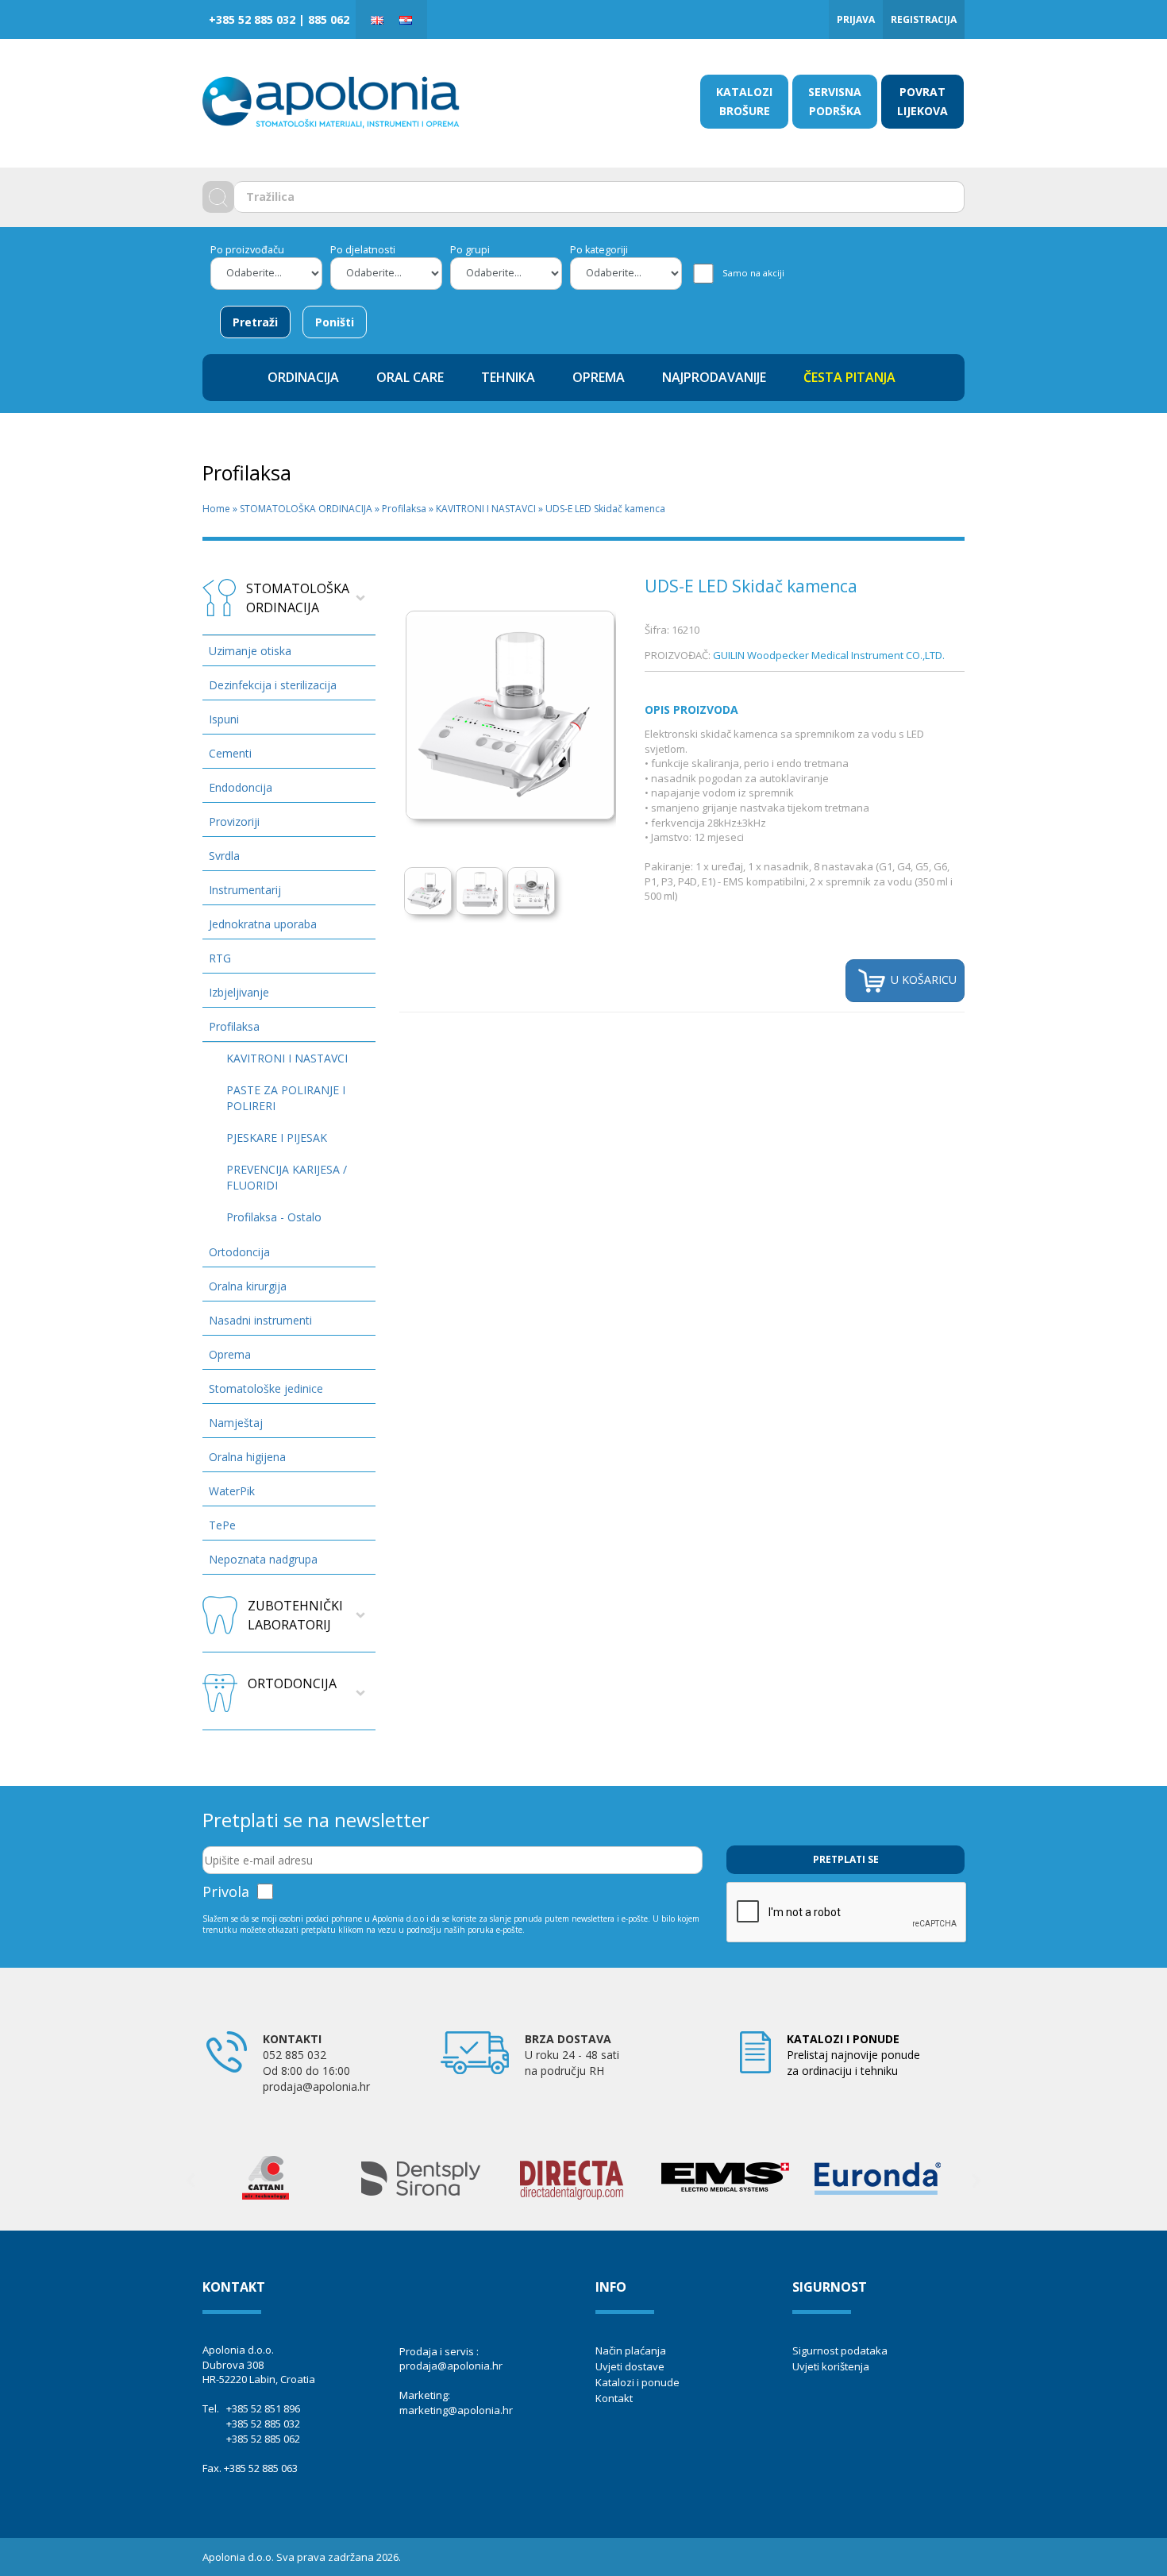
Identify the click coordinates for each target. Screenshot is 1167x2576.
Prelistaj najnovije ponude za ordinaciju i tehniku (853, 2055)
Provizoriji (234, 821)
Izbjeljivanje (239, 992)
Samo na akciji (753, 273)
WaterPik (232, 1491)
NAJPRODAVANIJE (714, 377)
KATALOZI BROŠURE (744, 101)
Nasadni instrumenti (260, 1320)
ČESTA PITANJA (849, 377)
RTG (220, 958)
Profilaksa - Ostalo (274, 1217)
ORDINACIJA (303, 377)
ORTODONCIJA (292, 1683)
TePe (222, 1525)
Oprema (230, 1354)
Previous (191, 2181)
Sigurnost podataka (840, 2350)
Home (216, 509)
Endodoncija (241, 787)
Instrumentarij (245, 890)
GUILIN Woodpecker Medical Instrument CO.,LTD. (829, 655)
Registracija (924, 19)
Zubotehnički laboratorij (295, 1615)
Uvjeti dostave (630, 2366)
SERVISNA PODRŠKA (835, 101)
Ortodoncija (239, 1252)
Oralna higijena (247, 1457)
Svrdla (224, 856)
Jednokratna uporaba (263, 924)
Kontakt (614, 2398)
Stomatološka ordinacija (298, 598)
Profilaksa (404, 509)
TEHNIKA (508, 377)
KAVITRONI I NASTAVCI (486, 509)
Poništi (335, 322)
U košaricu (922, 979)
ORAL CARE (410, 377)
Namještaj (236, 1423)
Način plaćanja (631, 2350)
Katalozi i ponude (637, 2382)
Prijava (856, 19)
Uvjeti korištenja (831, 2366)
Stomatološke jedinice (266, 1388)
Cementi (230, 753)
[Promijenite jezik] (377, 19)
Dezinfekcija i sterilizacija (273, 685)
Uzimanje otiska (250, 651)
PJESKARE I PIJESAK (277, 1138)
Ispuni (224, 719)
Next (641, 702)
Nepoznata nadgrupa (263, 1559)
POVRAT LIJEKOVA (922, 101)
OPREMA (599, 377)
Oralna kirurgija (248, 1286)
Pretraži (255, 322)
